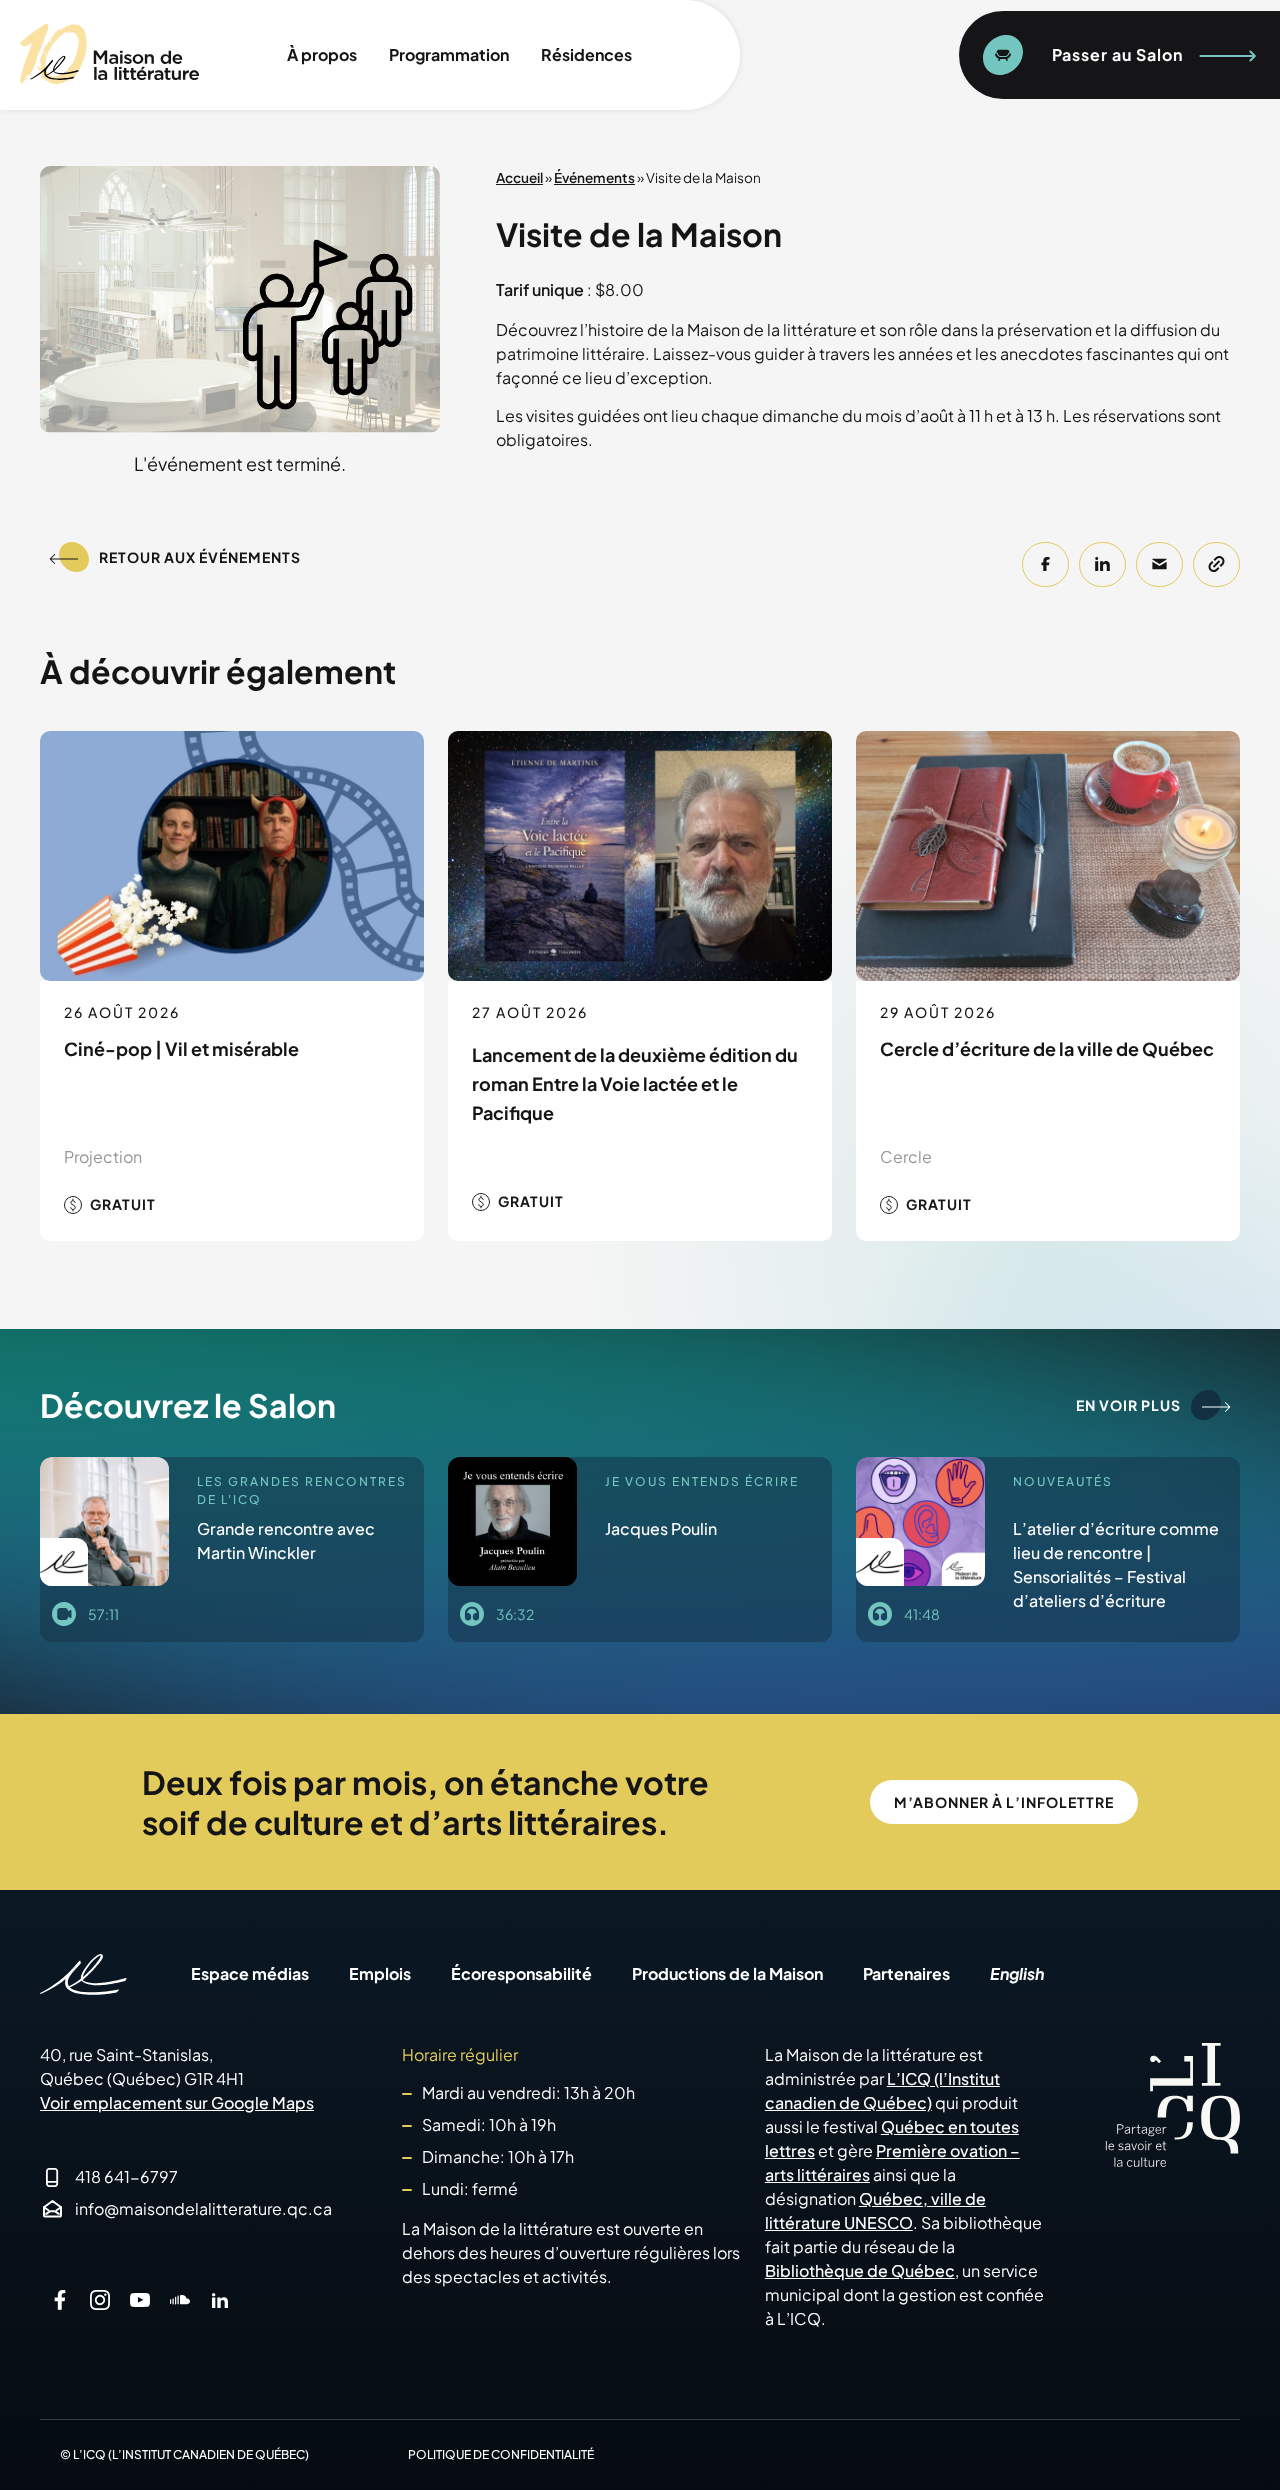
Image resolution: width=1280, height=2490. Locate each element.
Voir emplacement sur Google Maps (177, 2102)
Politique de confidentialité (501, 2454)
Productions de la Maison (727, 1974)
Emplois (380, 1974)
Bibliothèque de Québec (860, 2270)
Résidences (586, 54)
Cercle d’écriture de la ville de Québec (1047, 1048)
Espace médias (250, 1974)
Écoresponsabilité (521, 1974)
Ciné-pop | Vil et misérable (181, 1048)
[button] (1045, 564)
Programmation (449, 54)
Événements (594, 177)
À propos (322, 54)
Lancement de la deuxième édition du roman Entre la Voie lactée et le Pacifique (635, 1083)
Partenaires (906, 1974)
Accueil (519, 177)
